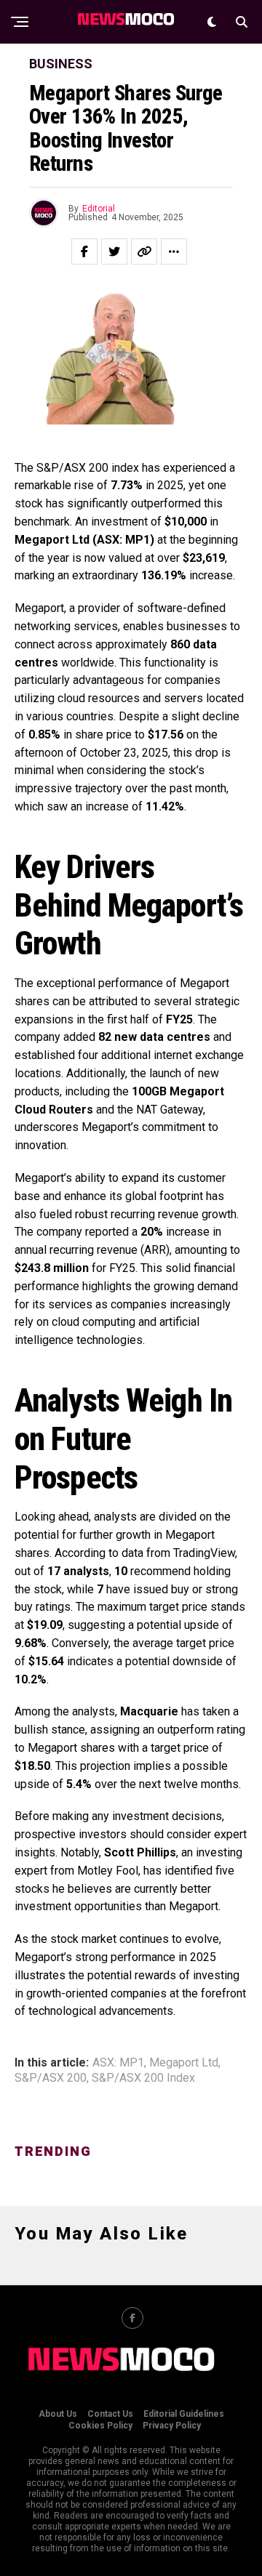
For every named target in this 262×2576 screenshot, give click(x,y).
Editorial (99, 209)
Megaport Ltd (184, 2063)
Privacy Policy (172, 2426)
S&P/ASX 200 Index (143, 2078)
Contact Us (110, 2414)
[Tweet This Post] (114, 251)
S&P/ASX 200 (51, 2078)
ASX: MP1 (118, 2063)
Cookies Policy (100, 2426)
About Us (58, 2414)
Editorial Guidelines (184, 2414)
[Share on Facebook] (84, 251)
